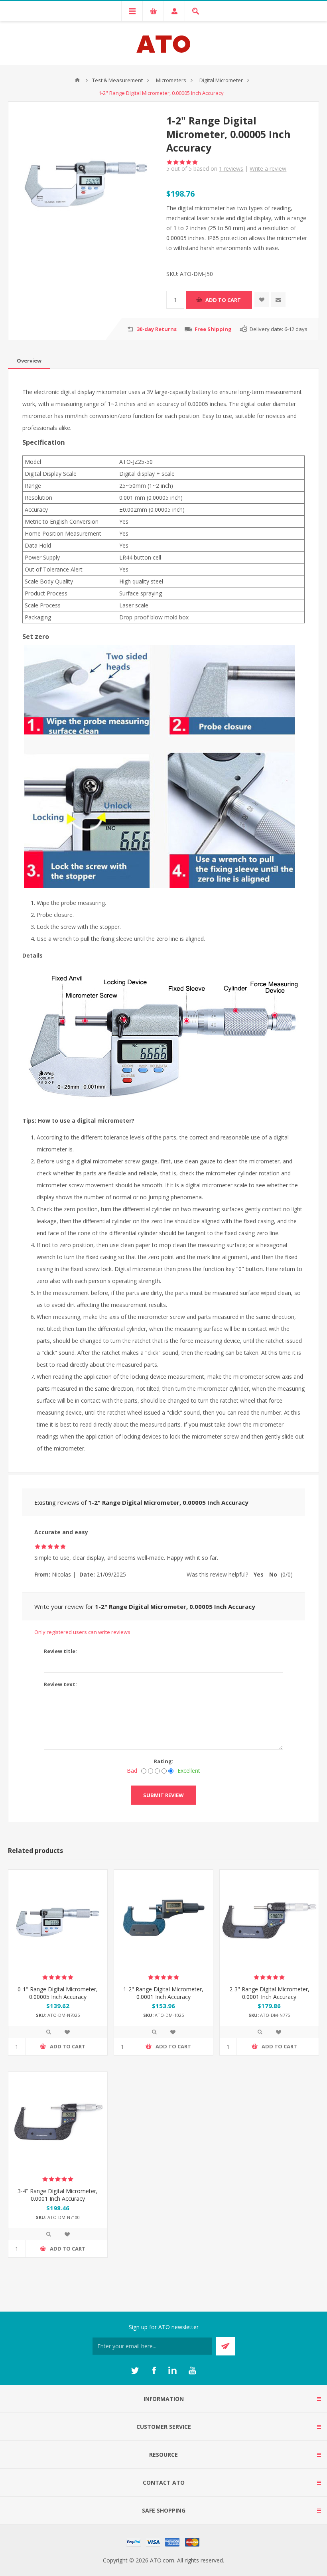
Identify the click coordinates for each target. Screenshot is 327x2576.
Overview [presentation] (29, 361)
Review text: (60, 1684)
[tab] (29, 361)
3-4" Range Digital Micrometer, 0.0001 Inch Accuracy (58, 2195)
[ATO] (77, 80)
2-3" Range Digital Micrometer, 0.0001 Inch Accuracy (269, 1993)
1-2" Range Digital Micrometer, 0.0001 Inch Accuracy (163, 1993)
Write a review (268, 169)
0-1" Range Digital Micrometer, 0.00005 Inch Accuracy (58, 1993)
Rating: (164, 1761)
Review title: (60, 1651)
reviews (231, 169)
